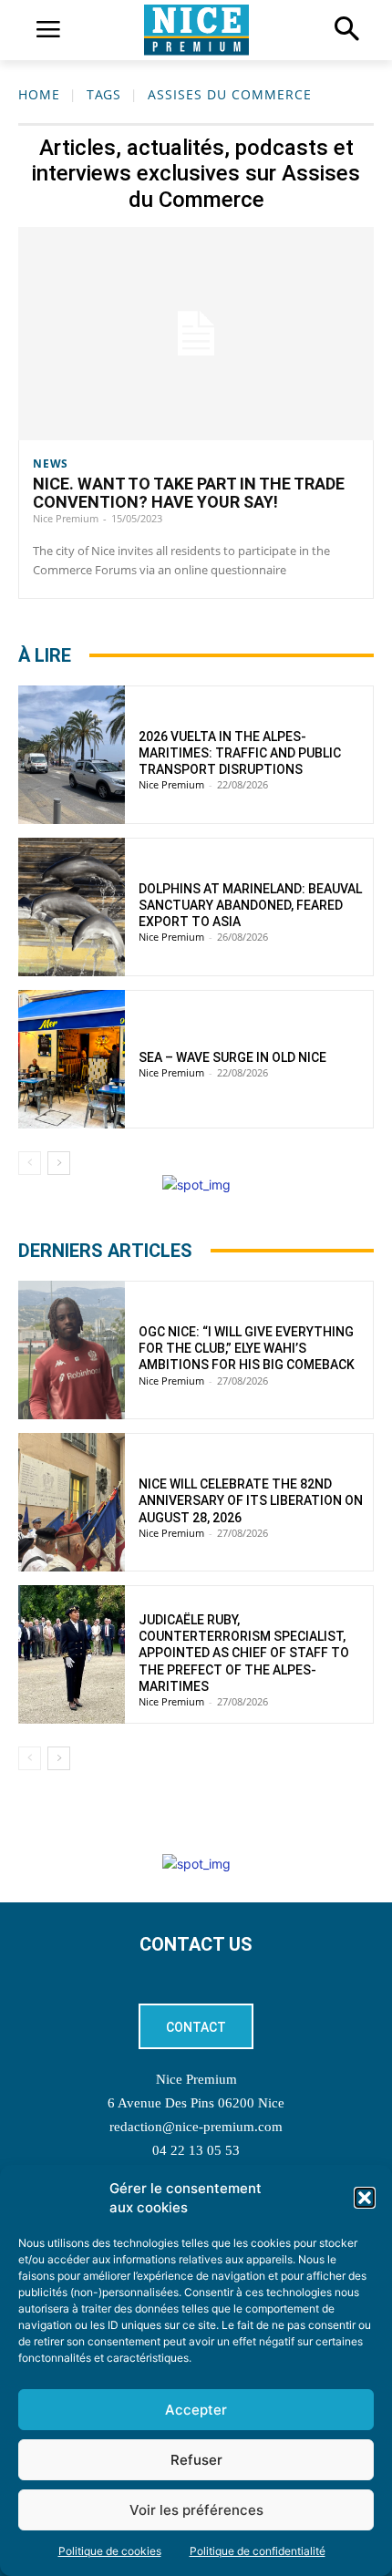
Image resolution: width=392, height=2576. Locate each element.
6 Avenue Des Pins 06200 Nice (196, 2103)
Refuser (196, 2460)
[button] (365, 2198)
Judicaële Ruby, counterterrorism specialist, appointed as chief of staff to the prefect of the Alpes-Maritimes (244, 1653)
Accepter (196, 2410)
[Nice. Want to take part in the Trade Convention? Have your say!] (196, 334)
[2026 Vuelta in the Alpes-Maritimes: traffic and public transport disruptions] (72, 755)
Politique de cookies (110, 2551)
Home (39, 94)
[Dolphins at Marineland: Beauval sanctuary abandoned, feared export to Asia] (72, 907)
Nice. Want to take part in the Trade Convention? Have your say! (189, 493)
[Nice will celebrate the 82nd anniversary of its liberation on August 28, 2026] (72, 1502)
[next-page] (59, 1163)
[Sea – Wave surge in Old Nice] (72, 1059)
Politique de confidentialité (258, 2551)
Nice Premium (66, 518)
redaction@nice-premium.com (196, 2127)
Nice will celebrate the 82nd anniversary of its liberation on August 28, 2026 (251, 1500)
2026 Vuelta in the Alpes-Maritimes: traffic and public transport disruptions (240, 753)
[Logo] (196, 30)
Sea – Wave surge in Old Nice (232, 1057)
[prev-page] (30, 1163)
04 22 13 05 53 (196, 2150)
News (51, 464)
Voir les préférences (196, 2510)
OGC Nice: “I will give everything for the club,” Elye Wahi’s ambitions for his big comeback (247, 1348)
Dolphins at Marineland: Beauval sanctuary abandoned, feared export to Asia (250, 905)
